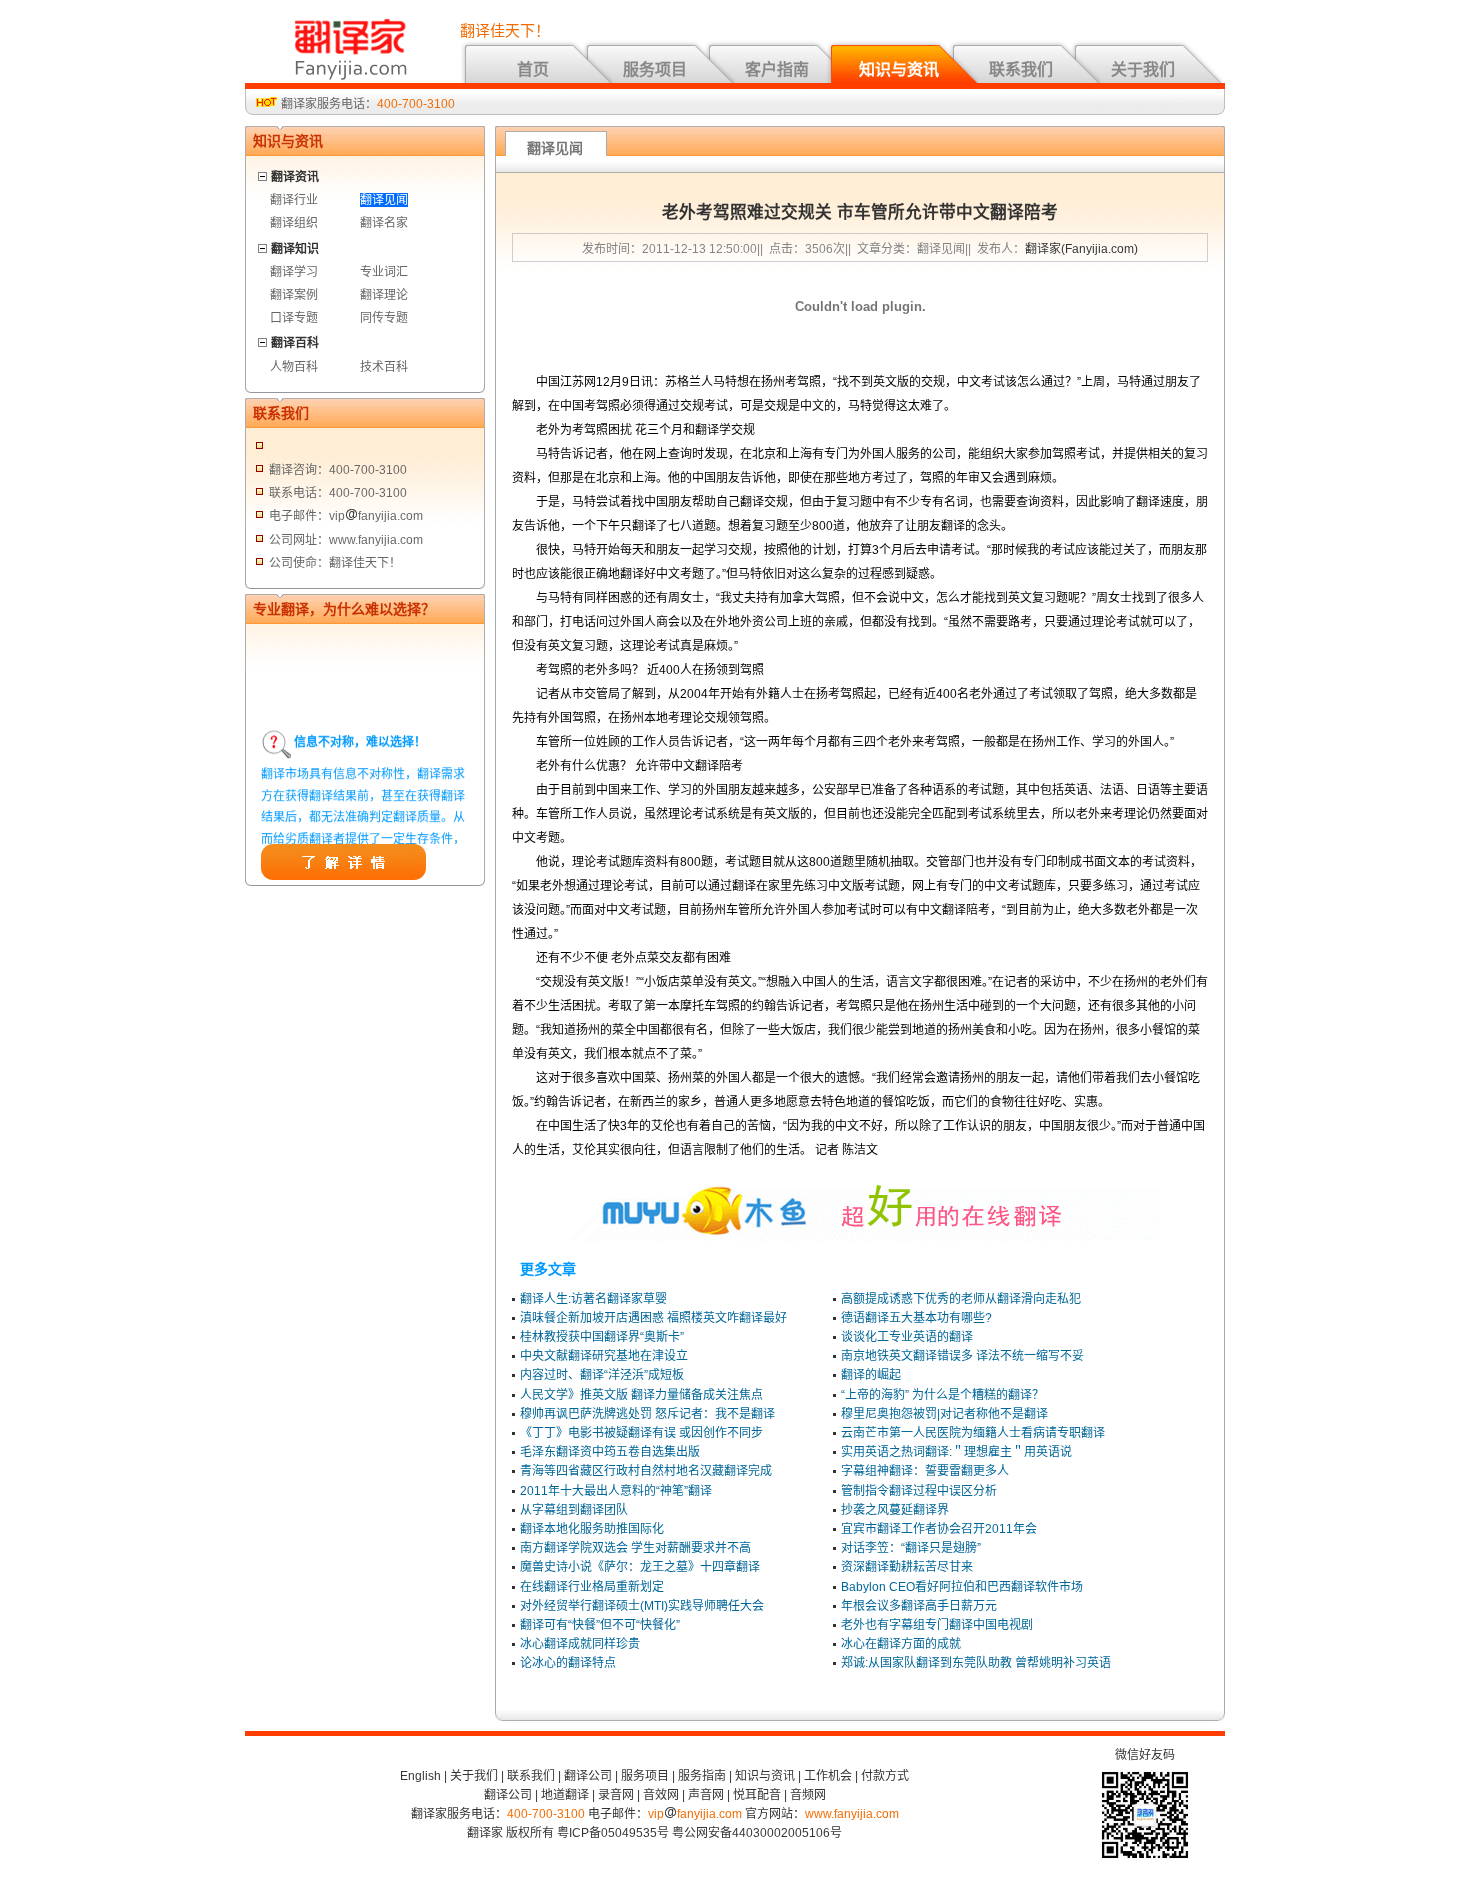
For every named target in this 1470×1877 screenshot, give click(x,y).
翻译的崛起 (871, 1375)
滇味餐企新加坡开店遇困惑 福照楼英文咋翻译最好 (653, 1318)
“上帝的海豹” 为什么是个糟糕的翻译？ (942, 1395)
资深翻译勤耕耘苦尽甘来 (907, 1567)
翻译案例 (294, 295)
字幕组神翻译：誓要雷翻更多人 (925, 1471)
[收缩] (263, 173)
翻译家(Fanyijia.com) (1081, 249)
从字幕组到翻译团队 (574, 1510)
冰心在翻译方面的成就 (901, 1644)
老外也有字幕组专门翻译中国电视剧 (937, 1625)
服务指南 (702, 1776)
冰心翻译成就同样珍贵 (580, 1644)
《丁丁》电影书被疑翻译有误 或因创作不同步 (641, 1433)
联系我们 (1021, 69)
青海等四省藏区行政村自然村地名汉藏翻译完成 (646, 1471)
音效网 (661, 1795)
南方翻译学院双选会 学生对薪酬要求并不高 (635, 1548)
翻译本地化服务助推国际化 (592, 1529)
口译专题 (294, 318)
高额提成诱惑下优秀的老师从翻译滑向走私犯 (961, 1299)
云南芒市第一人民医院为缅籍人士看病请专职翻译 (973, 1433)
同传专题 (384, 318)
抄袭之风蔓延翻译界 (895, 1510)
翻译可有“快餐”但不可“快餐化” (600, 1625)
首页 (533, 69)
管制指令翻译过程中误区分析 (919, 1491)
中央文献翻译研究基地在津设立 (604, 1356)
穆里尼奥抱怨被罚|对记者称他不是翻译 (944, 1414)
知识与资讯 (899, 69)
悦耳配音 (757, 1795)
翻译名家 (384, 223)
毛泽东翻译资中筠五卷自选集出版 (610, 1452)
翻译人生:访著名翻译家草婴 (593, 1299)
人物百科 (294, 367)
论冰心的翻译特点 (568, 1663)
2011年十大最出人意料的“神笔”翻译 (616, 1491)
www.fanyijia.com (852, 1814)
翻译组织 (294, 223)
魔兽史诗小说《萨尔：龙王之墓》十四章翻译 (640, 1567)
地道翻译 (565, 1795)
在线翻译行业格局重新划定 (592, 1587)
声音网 (706, 1795)
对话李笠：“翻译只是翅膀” (911, 1548)
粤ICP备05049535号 (613, 1833)
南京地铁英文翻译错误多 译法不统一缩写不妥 (962, 1356)
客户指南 (777, 69)
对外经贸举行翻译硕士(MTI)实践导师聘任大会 (642, 1606)
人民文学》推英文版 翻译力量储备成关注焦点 (641, 1395)
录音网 (616, 1795)
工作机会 (828, 1776)
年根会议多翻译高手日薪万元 (919, 1606)
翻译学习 (294, 272)
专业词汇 (384, 272)
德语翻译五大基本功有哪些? (916, 1318)
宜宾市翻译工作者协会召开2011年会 (939, 1529)
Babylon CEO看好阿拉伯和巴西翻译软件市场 (962, 1587)
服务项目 (655, 69)
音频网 (808, 1795)
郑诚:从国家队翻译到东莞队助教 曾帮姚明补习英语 (976, 1663)
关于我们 (1143, 69)
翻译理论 (384, 295)
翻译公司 (588, 1776)
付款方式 (885, 1776)
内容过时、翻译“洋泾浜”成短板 (602, 1375)
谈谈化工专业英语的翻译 (907, 1337)
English (420, 1776)
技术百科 (384, 367)
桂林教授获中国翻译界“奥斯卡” (602, 1337)
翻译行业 (294, 200)
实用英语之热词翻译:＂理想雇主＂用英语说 (956, 1452)
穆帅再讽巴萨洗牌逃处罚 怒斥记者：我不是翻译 (647, 1414)
